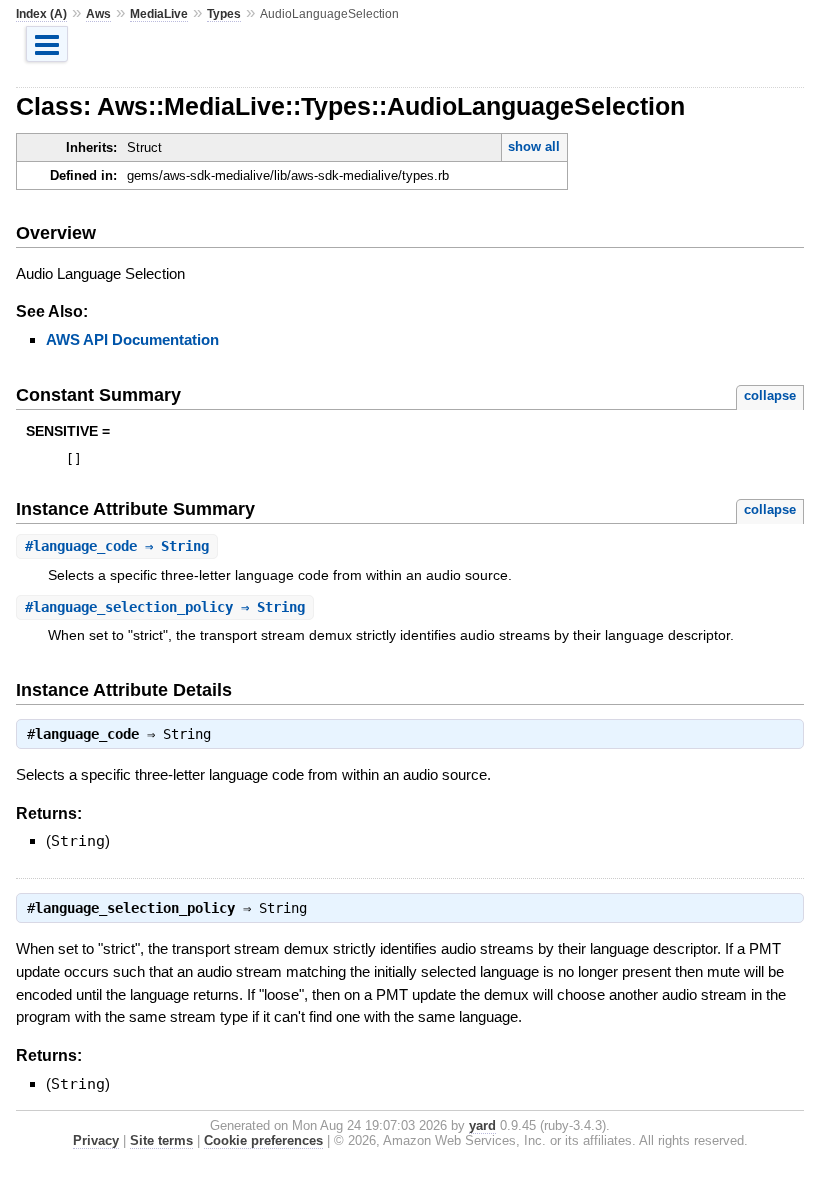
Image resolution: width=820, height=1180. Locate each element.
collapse (770, 395)
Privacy (96, 1140)
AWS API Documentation (132, 339)
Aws (98, 14)
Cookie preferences (263, 1140)
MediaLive (159, 14)
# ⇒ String (117, 546)
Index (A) (41, 14)
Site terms (161, 1140)
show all (534, 146)
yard (482, 1125)
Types (224, 14)
